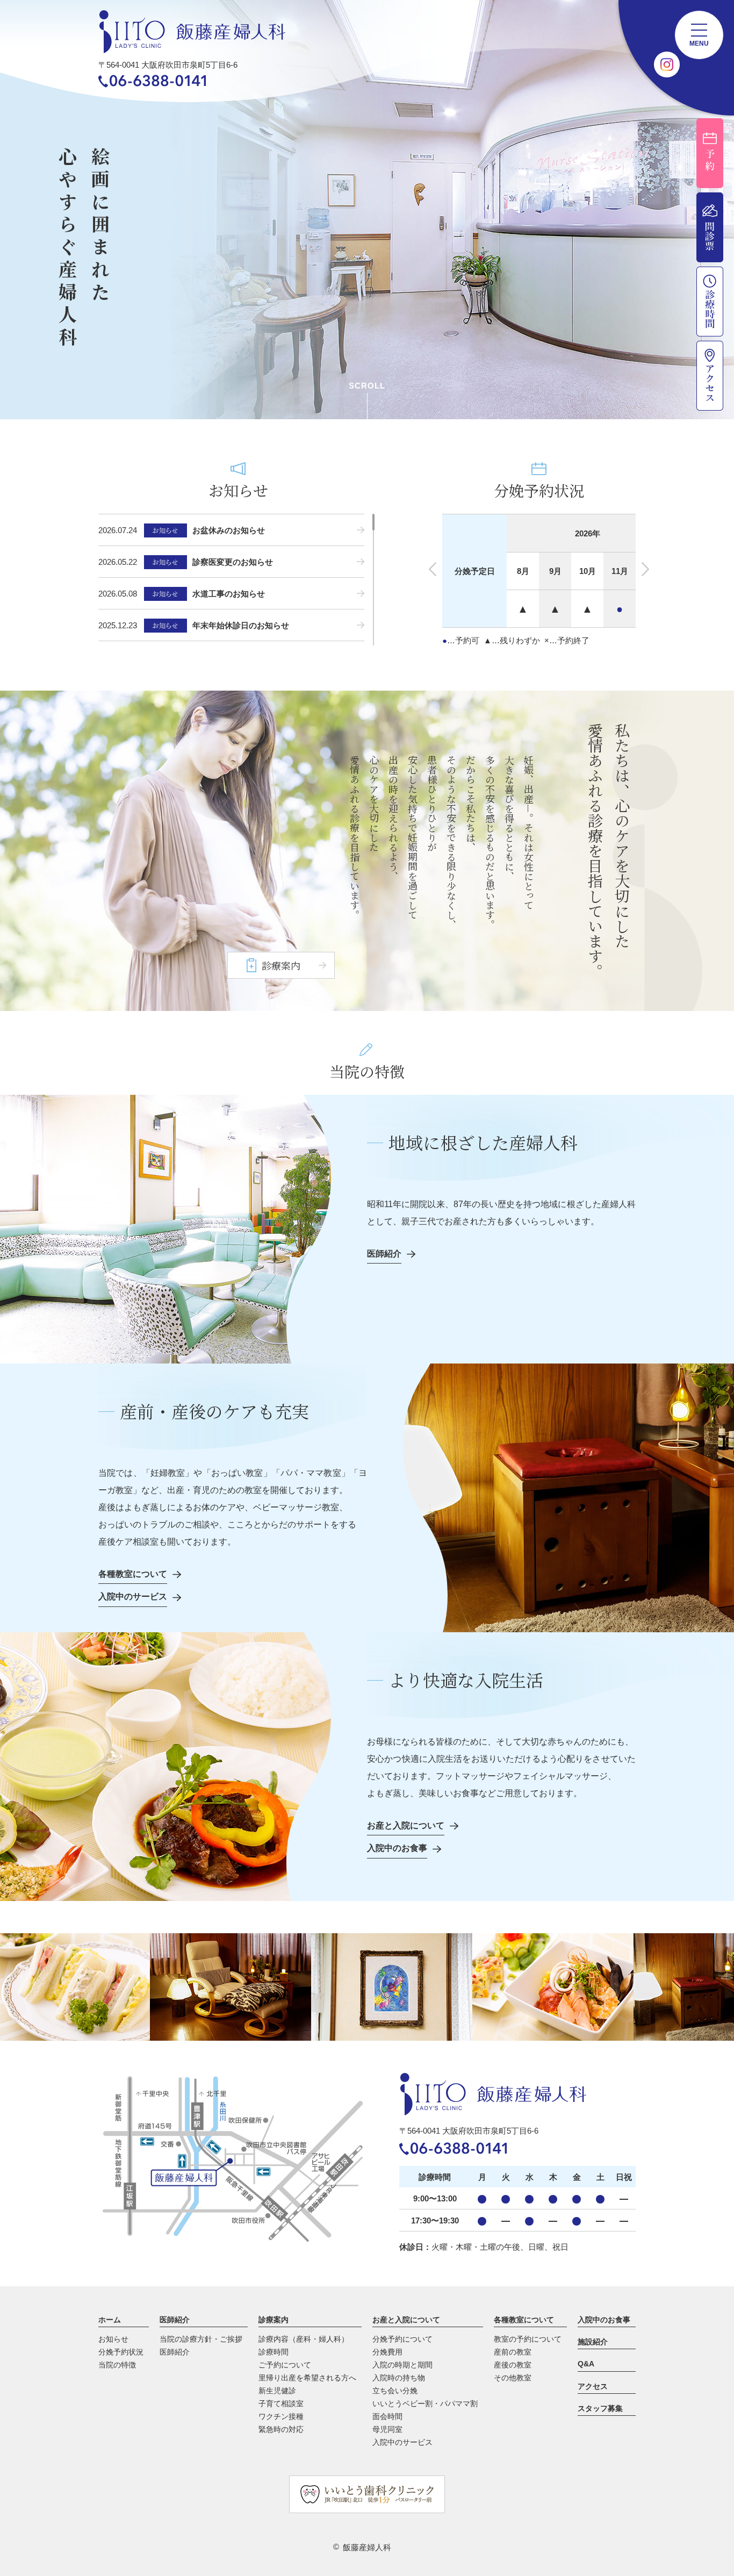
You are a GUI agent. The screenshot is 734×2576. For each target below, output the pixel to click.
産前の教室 (513, 2352)
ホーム (110, 2320)
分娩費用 (387, 2352)
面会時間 (387, 2416)
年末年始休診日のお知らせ (241, 625)
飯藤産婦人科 (367, 2547)
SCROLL (367, 386)
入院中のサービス (402, 2442)
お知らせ (113, 2339)
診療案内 (274, 2320)
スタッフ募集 (600, 2408)
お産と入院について (406, 2320)
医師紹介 (175, 2320)
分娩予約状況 (121, 2352)
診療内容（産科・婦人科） (304, 2339)
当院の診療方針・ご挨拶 (201, 2339)
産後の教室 (513, 2365)
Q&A (586, 2364)
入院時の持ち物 (399, 2378)
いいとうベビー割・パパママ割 (425, 2403)
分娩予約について (402, 2339)
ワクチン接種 (281, 2416)
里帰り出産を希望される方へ (307, 2378)
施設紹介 (593, 2342)
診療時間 (274, 2352)
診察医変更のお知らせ (233, 562)
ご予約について (285, 2365)
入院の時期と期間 (402, 2365)
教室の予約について (528, 2339)
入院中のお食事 (604, 2320)
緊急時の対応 (281, 2429)
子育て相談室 (281, 2403)
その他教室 (513, 2378)
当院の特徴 (117, 2365)
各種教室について (524, 2320)
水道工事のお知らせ (229, 594)
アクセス (593, 2386)
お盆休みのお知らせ (229, 530)
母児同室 (387, 2429)
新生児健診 (277, 2391)
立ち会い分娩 (395, 2391)
